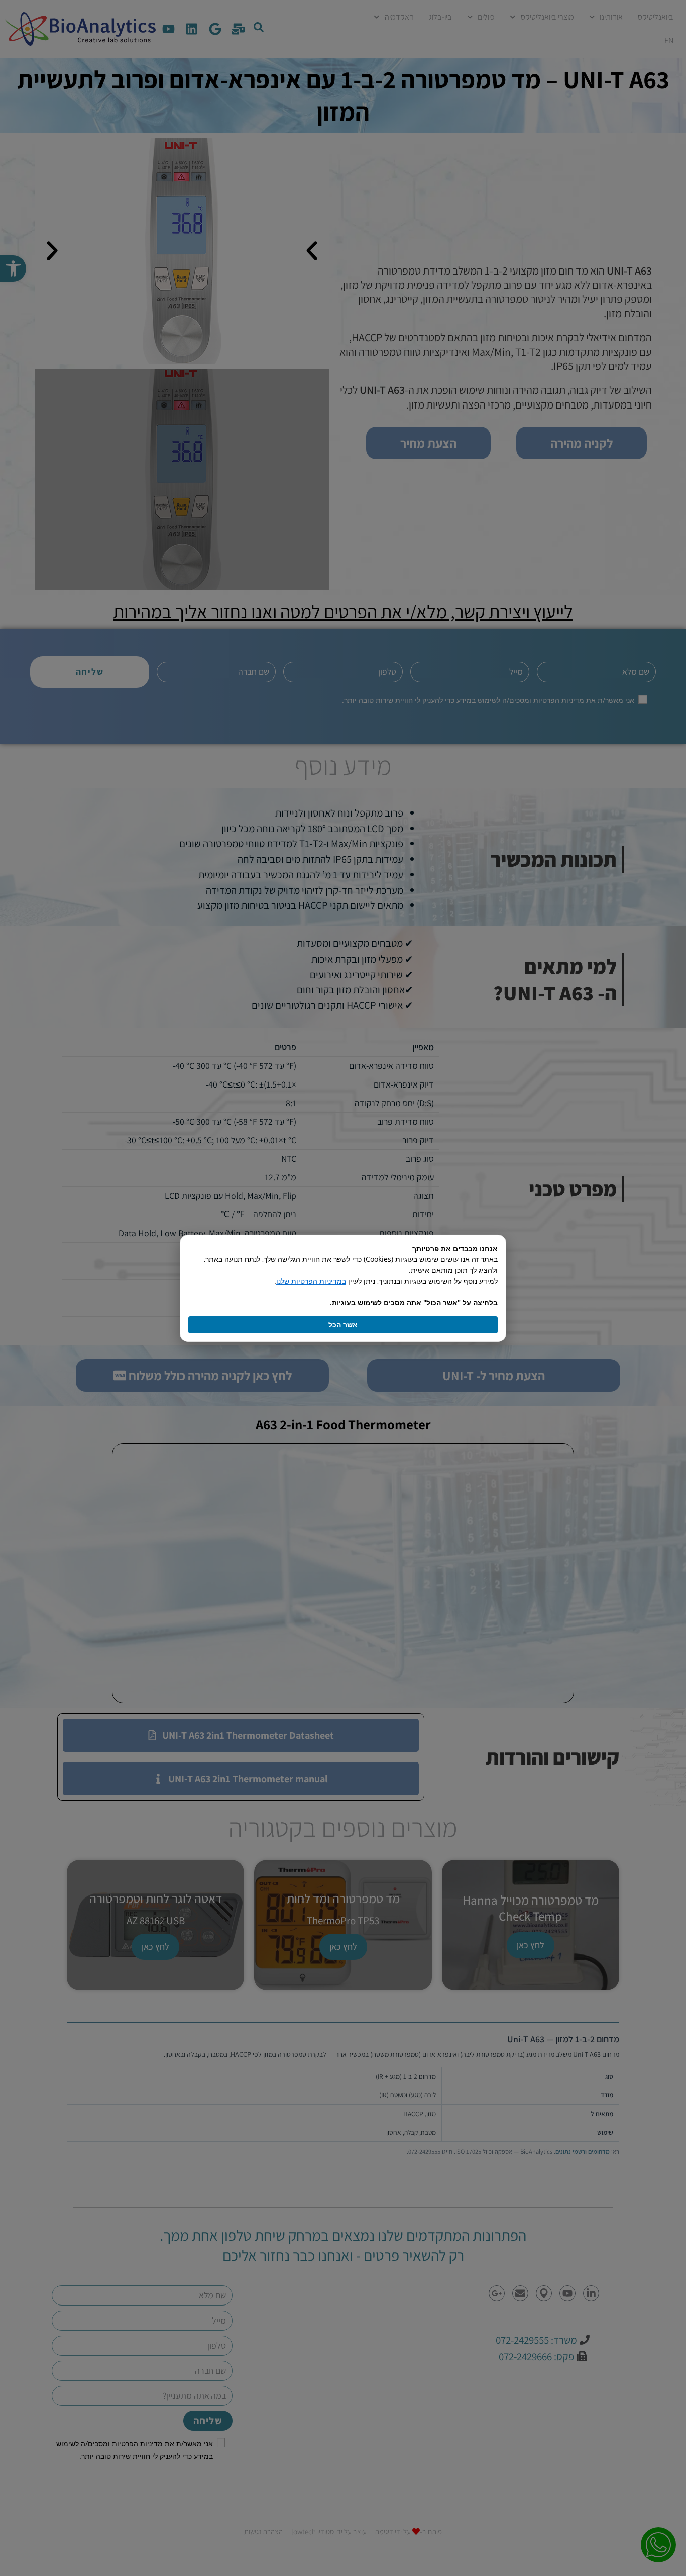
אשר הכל (343, 1325)
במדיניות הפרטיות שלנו (311, 1281)
